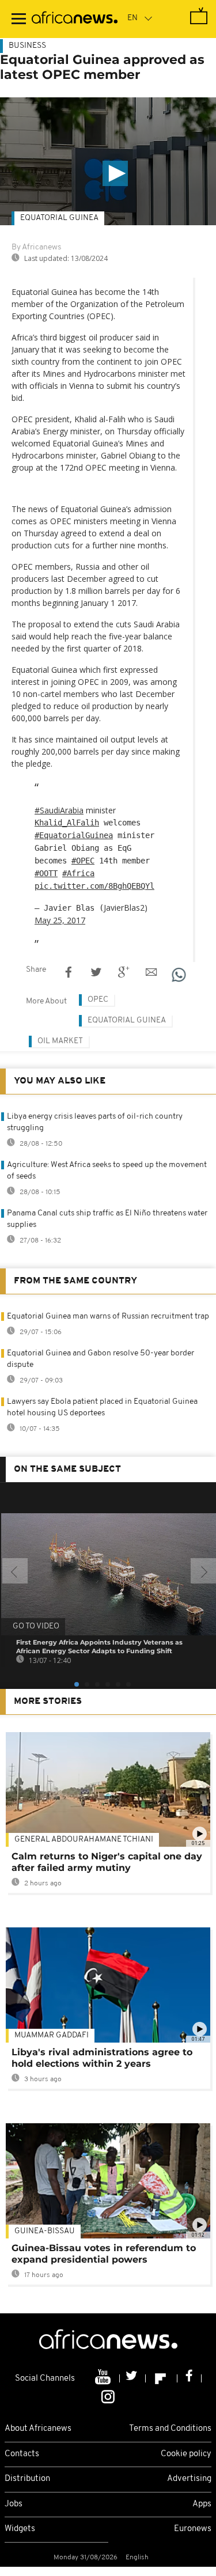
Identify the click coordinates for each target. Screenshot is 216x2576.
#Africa (78, 873)
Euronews (193, 2529)
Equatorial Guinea (59, 218)
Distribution (27, 2479)
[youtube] (104, 2378)
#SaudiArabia (59, 810)
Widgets (20, 2529)
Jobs (14, 2504)
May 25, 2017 (60, 920)
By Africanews (36, 247)
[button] (115, 173)
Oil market (60, 1041)
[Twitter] (133, 2378)
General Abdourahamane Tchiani (84, 1840)
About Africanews (38, 2429)
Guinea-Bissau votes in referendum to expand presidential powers (104, 2254)
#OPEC (83, 861)
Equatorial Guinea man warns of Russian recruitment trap (108, 1317)
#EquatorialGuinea (74, 835)
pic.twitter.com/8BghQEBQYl (94, 886)
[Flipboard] (162, 2378)
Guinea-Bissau (45, 2231)
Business (27, 46)
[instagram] (108, 2396)
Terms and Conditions (170, 2429)
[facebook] (190, 2378)
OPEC (98, 1000)
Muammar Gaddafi (52, 2035)
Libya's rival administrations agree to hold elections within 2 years (102, 2058)
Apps (202, 2504)
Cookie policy (186, 2454)
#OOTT (46, 873)
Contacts (22, 2454)
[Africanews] (75, 19)
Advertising (189, 2479)
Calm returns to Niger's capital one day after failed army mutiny (107, 1862)
